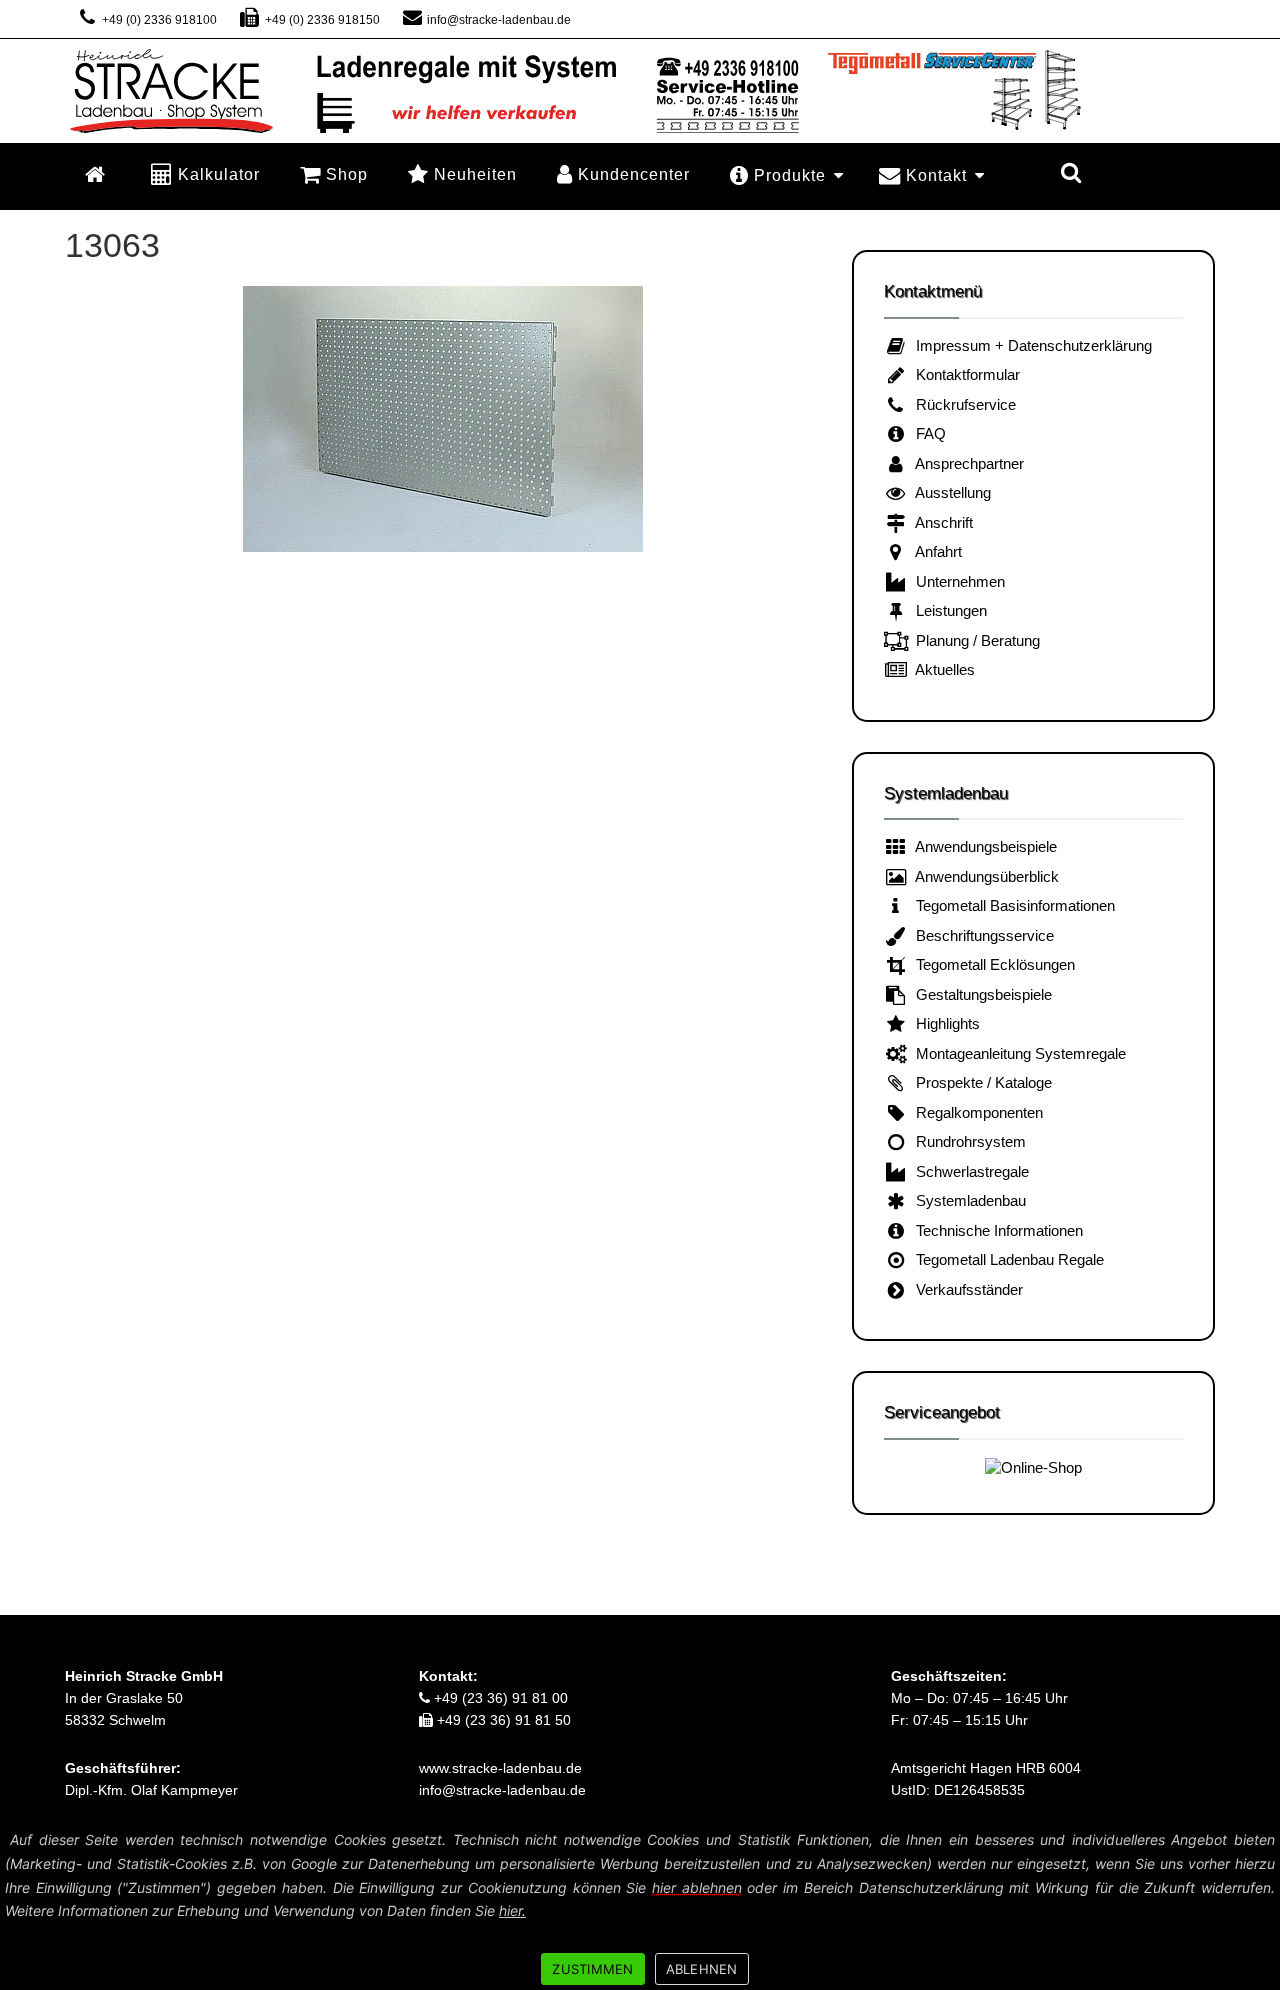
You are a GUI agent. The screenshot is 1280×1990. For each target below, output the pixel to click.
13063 (112, 245)
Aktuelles (941, 669)
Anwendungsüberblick (983, 876)
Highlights (944, 1023)
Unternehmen (956, 581)
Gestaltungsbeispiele (980, 994)
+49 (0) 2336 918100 (158, 20)
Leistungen (947, 610)
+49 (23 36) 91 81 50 (502, 1720)
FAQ (927, 433)
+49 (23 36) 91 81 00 (499, 1698)
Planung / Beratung (974, 640)
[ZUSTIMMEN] (1255, 1907)
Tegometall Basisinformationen (1011, 905)
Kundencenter (634, 173)
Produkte (790, 175)
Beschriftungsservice (981, 935)
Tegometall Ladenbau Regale (1006, 1259)
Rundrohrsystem (967, 1141)
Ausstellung (949, 492)
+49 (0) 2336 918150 (320, 20)
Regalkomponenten (975, 1112)
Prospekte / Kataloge (980, 1082)
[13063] (443, 419)
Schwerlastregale (968, 1171)
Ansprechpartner (966, 463)
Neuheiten (475, 173)
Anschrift (940, 522)
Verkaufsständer (965, 1289)
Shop (347, 173)
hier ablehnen (697, 1887)
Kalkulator (219, 173)
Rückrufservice (962, 404)
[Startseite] (98, 175)
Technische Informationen (995, 1230)
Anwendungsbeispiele (982, 846)
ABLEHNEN (702, 1969)
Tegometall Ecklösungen (991, 964)
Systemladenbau (967, 1200)
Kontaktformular (964, 374)
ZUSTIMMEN (592, 1969)
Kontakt (936, 175)
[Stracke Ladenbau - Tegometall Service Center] (640, 89)
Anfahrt (935, 551)
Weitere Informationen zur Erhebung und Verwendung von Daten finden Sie (265, 1910)
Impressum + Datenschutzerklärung (1030, 345)
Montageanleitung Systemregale (1017, 1053)
